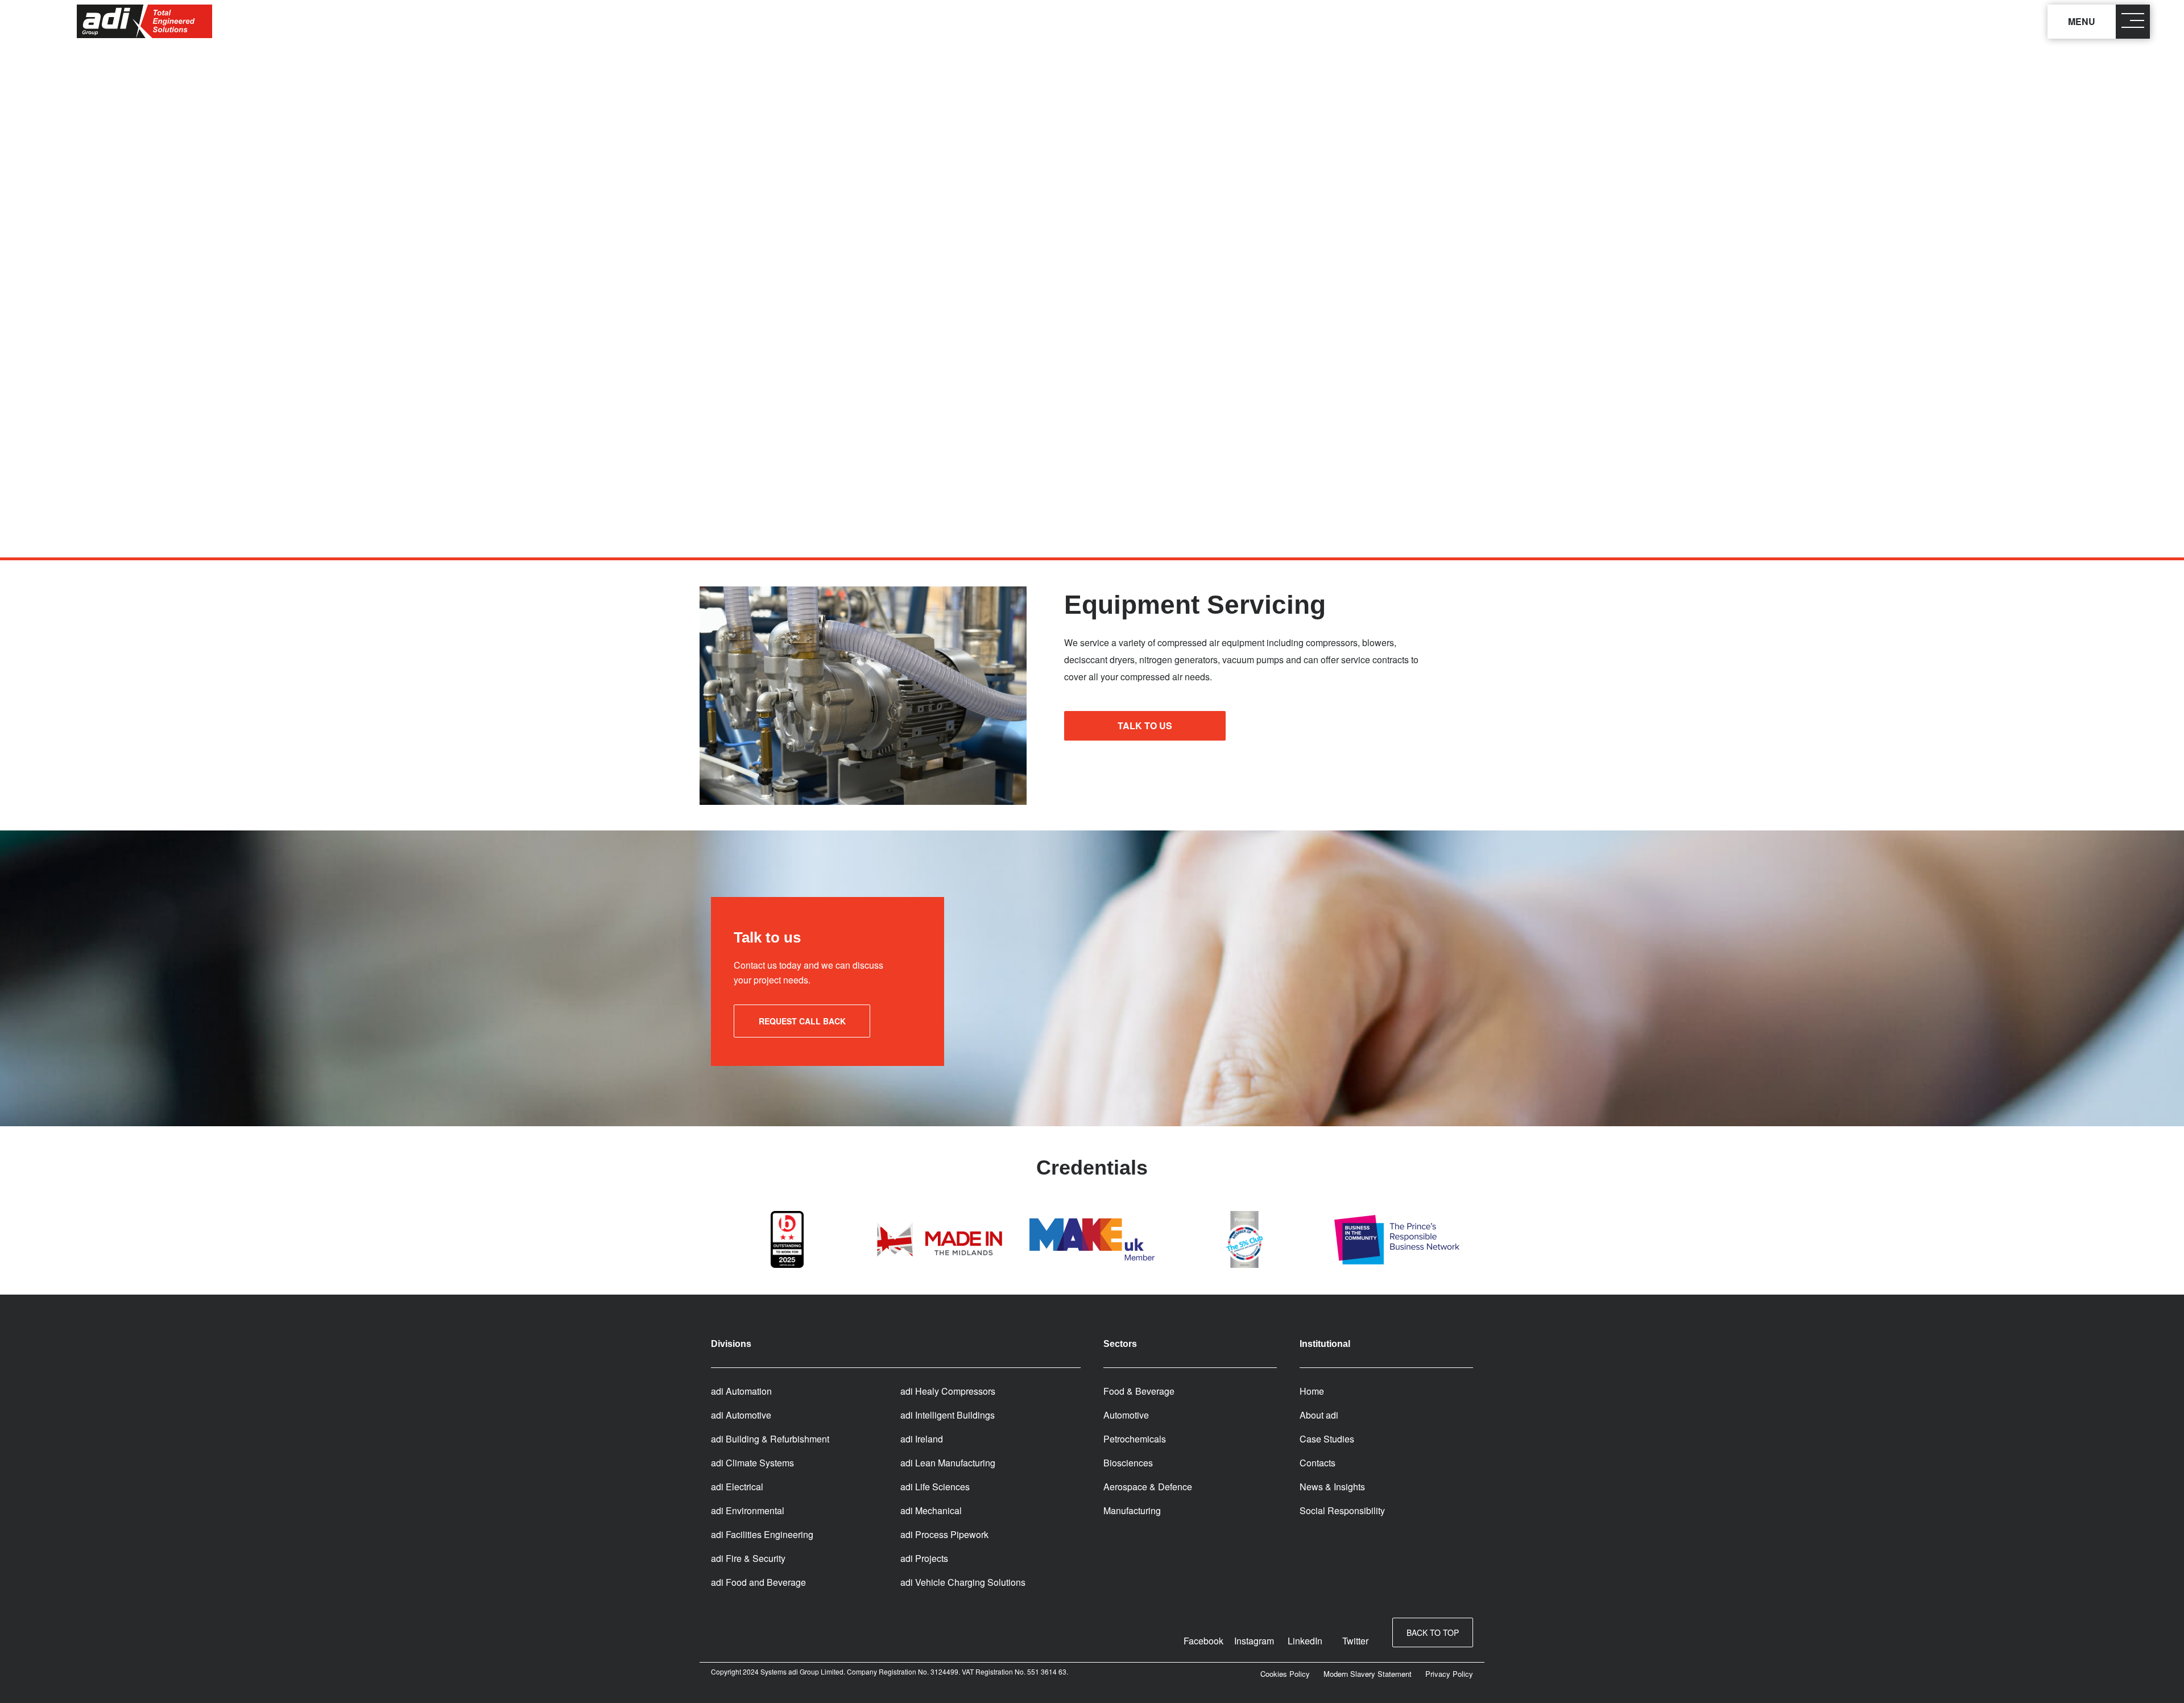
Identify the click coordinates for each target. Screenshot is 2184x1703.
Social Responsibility (1342, 1510)
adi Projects (924, 1558)
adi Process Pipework (944, 1534)
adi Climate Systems (752, 1463)
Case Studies (1327, 1439)
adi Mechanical (931, 1510)
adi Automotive (741, 1415)
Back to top (1433, 1632)
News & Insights (1332, 1487)
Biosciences (1128, 1463)
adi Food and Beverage (758, 1582)
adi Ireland (922, 1439)
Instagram (1254, 1641)
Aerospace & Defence (1148, 1487)
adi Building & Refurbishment (770, 1439)
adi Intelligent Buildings (948, 1415)
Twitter (1355, 1641)
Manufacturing (1132, 1510)
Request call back (802, 1021)
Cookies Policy (1285, 1674)
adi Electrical (737, 1487)
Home (1312, 1391)
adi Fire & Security (748, 1558)
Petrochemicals (1135, 1439)
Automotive (1126, 1415)
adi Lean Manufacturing (948, 1463)
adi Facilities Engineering (762, 1534)
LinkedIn (1305, 1641)
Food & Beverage (1139, 1391)
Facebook (1203, 1641)
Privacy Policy (1449, 1674)
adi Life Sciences (935, 1487)
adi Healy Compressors (948, 1391)
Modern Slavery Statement (1368, 1674)
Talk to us (1145, 726)
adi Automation (741, 1391)
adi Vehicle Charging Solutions (963, 1582)
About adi (1319, 1415)
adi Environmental (748, 1510)
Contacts (1318, 1463)
